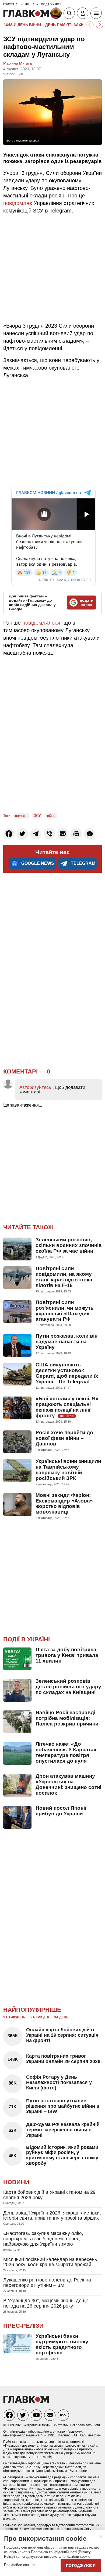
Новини (16, 2182)
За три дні (40, 2017)
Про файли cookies (20, 2565)
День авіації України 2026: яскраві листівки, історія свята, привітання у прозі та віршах (52, 2216)
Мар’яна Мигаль (18, 63)
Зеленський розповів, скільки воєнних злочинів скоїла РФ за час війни (69, 1245)
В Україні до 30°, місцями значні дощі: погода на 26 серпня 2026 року (46, 2303)
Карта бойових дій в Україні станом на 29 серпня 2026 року (49, 2195)
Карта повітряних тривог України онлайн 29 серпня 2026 (63, 2059)
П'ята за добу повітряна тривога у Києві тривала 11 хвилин (67, 1655)
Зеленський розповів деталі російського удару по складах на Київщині (68, 1687)
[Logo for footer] (26, 2402)
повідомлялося (41, 623)
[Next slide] (99, 25)
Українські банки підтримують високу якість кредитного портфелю (62, 2344)
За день (61, 2017)
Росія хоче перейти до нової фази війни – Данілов (64, 1438)
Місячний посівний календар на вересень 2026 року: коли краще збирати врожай (50, 2262)
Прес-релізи (23, 2326)
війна (51, 816)
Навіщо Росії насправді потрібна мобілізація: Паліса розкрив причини (67, 1718)
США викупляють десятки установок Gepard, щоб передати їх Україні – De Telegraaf (67, 1373)
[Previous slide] (90, 25)
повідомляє (18, 203)
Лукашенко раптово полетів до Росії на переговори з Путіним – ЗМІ (47, 2283)
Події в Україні (27, 1639)
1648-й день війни (22, 25)
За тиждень (14, 2017)
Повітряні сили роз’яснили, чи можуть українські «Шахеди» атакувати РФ (65, 1311)
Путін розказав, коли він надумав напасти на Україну (66, 1342)
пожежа (21, 816)
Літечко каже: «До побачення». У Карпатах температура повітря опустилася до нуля (66, 1752)
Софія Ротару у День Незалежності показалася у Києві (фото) (59, 2082)
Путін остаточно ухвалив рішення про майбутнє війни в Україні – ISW (63, 2106)
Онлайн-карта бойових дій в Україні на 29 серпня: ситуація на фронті (62, 2035)
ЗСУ (37, 816)
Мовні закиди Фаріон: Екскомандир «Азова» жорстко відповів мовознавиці (64, 1504)
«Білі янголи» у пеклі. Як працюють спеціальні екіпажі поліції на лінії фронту (67, 1407)
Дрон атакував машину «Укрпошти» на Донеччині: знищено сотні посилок (68, 1784)
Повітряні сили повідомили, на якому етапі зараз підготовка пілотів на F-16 (64, 1277)
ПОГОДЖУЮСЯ (81, 2566)
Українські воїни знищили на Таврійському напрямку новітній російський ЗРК (68, 1470)
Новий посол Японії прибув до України (61, 1811)
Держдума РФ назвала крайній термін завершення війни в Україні (63, 2130)
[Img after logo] (57, 14)
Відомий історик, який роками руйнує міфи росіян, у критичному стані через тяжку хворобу (62, 2155)
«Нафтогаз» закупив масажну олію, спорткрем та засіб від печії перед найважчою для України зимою (43, 2239)
